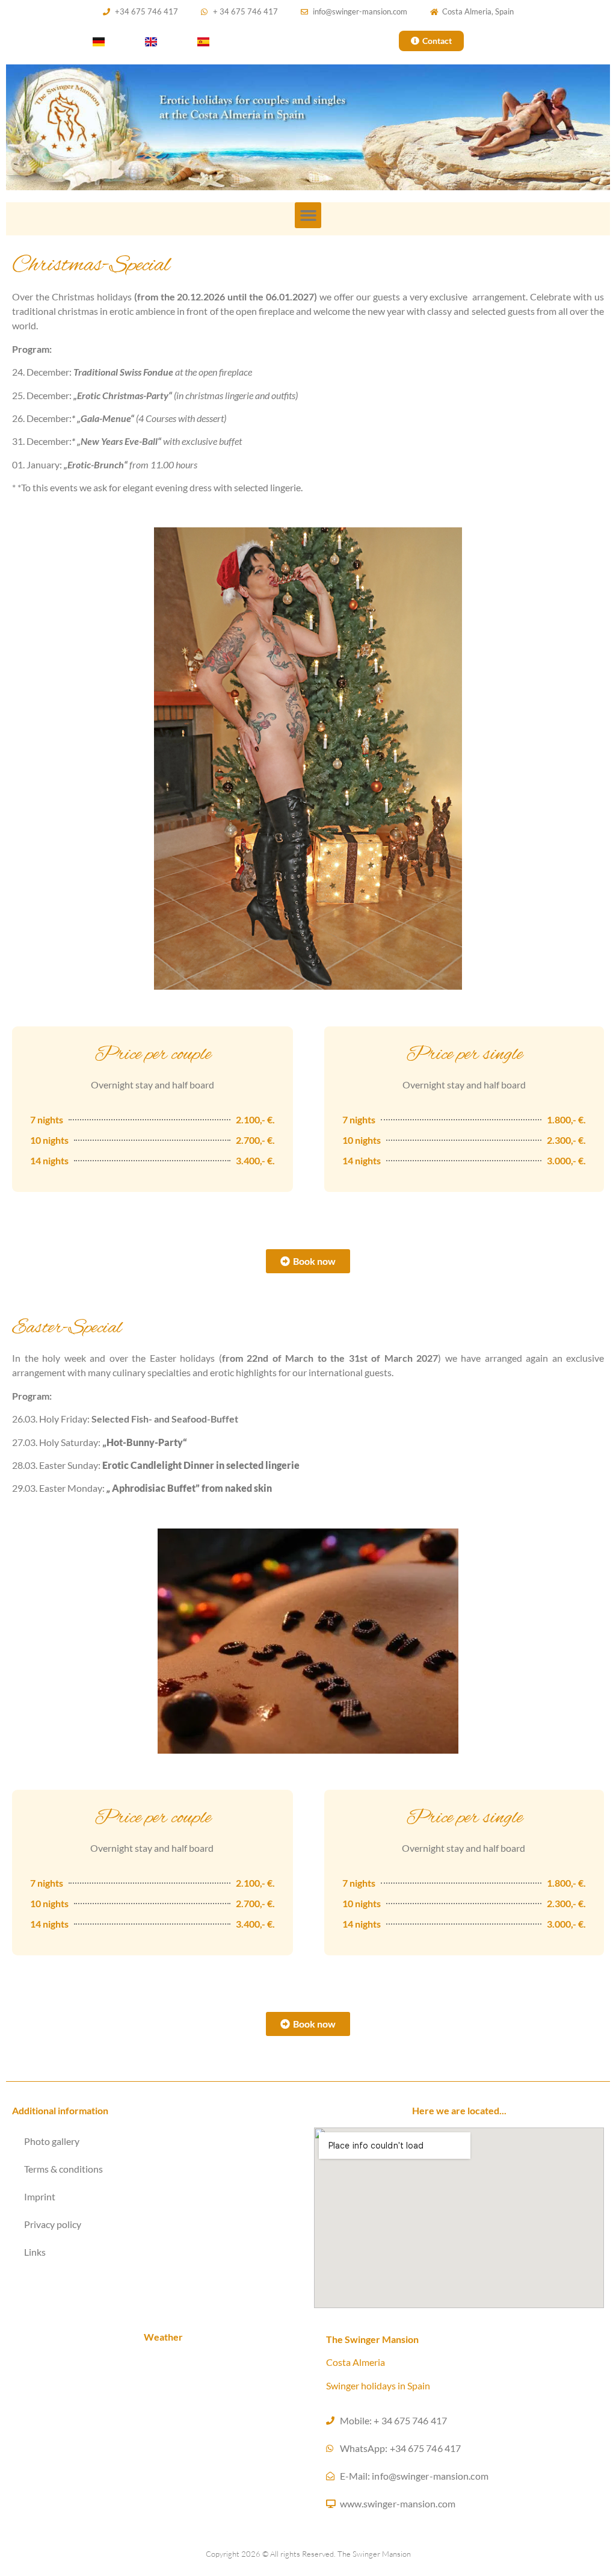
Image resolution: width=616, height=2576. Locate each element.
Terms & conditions (63, 2169)
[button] (308, 216)
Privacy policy (53, 2224)
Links (35, 2252)
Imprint (40, 2196)
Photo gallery (52, 2141)
